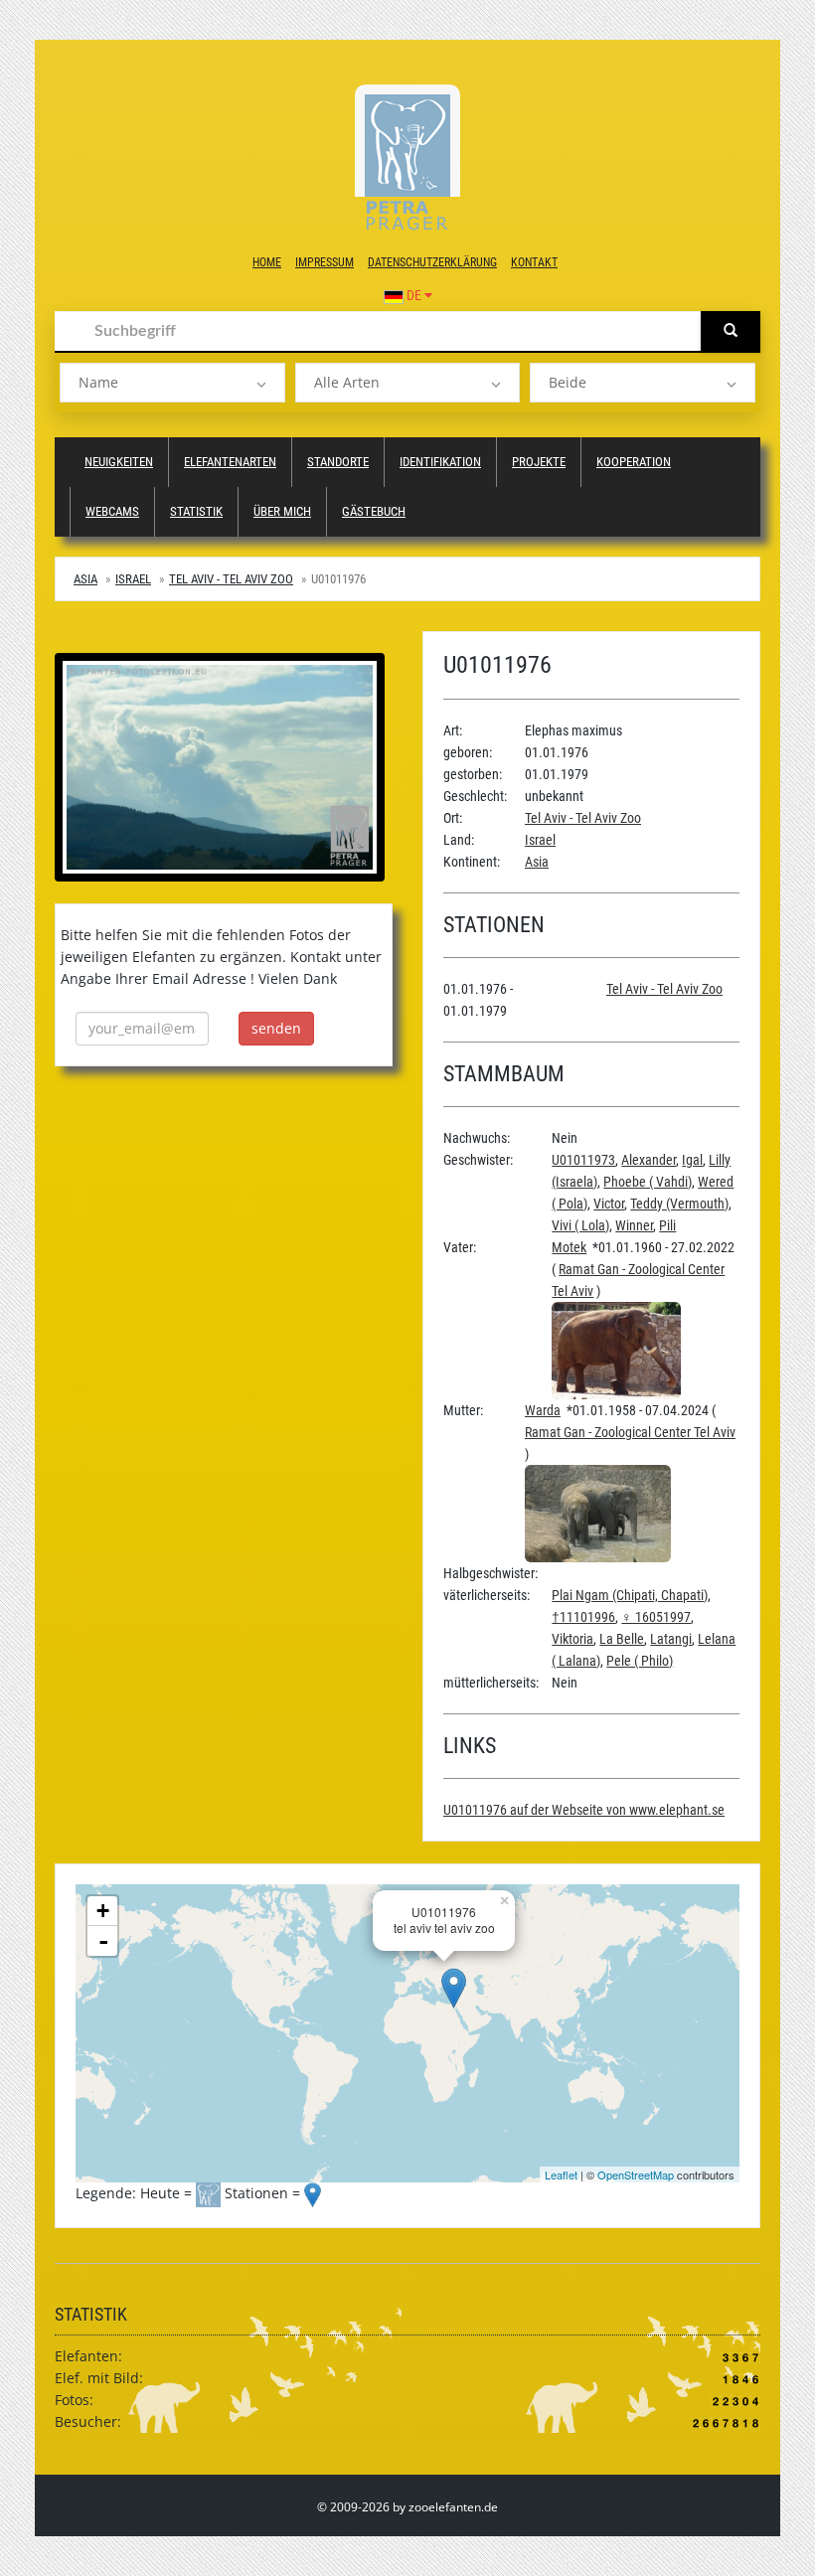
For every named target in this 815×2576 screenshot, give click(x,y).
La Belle (622, 1639)
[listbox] (172, 383)
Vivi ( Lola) (580, 1225)
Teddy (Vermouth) (679, 1204)
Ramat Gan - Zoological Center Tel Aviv (630, 1432)
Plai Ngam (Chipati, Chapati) (630, 1595)
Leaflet (561, 2174)
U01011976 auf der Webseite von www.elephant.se (584, 1810)
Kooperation (634, 462)
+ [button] (103, 1911)
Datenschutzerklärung (432, 262)
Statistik (196, 511)
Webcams (112, 511)
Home (267, 262)
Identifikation (440, 462)
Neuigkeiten (119, 462)
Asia (85, 579)
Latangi (671, 1639)
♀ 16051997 (656, 1617)
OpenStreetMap (636, 2174)
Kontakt (534, 262)
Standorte (338, 462)
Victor (609, 1204)
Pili (667, 1225)
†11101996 (583, 1617)
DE (414, 295)
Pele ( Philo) (640, 1661)
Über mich (282, 511)
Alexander (649, 1160)
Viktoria (572, 1639)
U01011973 (583, 1160)
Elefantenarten (230, 462)
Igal (692, 1160)
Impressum (325, 262)
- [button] (103, 1941)
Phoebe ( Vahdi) (648, 1182)
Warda (543, 1410)
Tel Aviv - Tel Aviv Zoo (231, 579)
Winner (634, 1225)
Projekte (539, 462)
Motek (569, 1247)
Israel (133, 579)
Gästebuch (374, 511)
